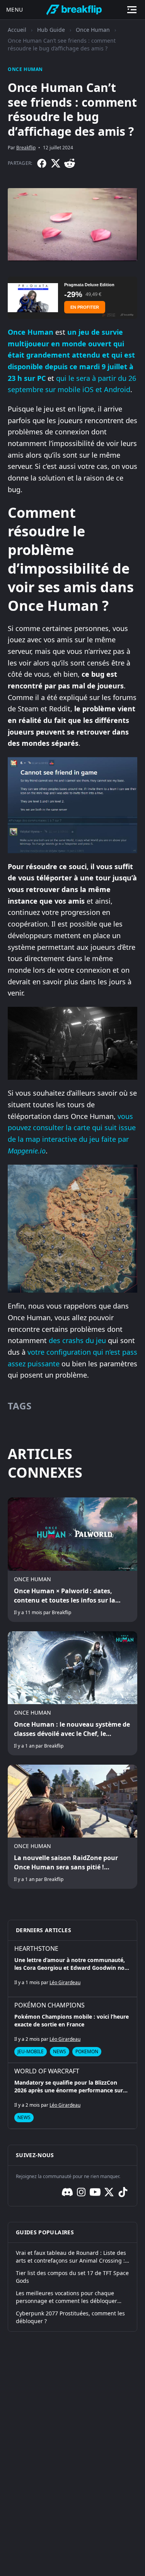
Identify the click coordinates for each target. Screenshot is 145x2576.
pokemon (87, 2051)
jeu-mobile (31, 2051)
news (60, 2051)
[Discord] (67, 2192)
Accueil (17, 30)
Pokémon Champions (49, 2005)
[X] (56, 163)
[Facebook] (42, 163)
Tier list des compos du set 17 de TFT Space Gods (72, 2277)
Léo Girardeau (65, 1982)
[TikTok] (123, 2192)
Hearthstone (36, 1948)
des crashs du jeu (77, 1340)
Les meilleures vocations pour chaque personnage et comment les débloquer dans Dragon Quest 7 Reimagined (67, 2297)
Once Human (93, 30)
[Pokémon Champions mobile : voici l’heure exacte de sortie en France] (72, 2030)
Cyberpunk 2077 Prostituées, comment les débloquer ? (70, 2317)
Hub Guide (51, 30)
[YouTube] (95, 2192)
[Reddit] (70, 163)
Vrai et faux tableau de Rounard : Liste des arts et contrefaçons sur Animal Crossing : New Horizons (71, 2257)
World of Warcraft (47, 2071)
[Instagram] (81, 2192)
